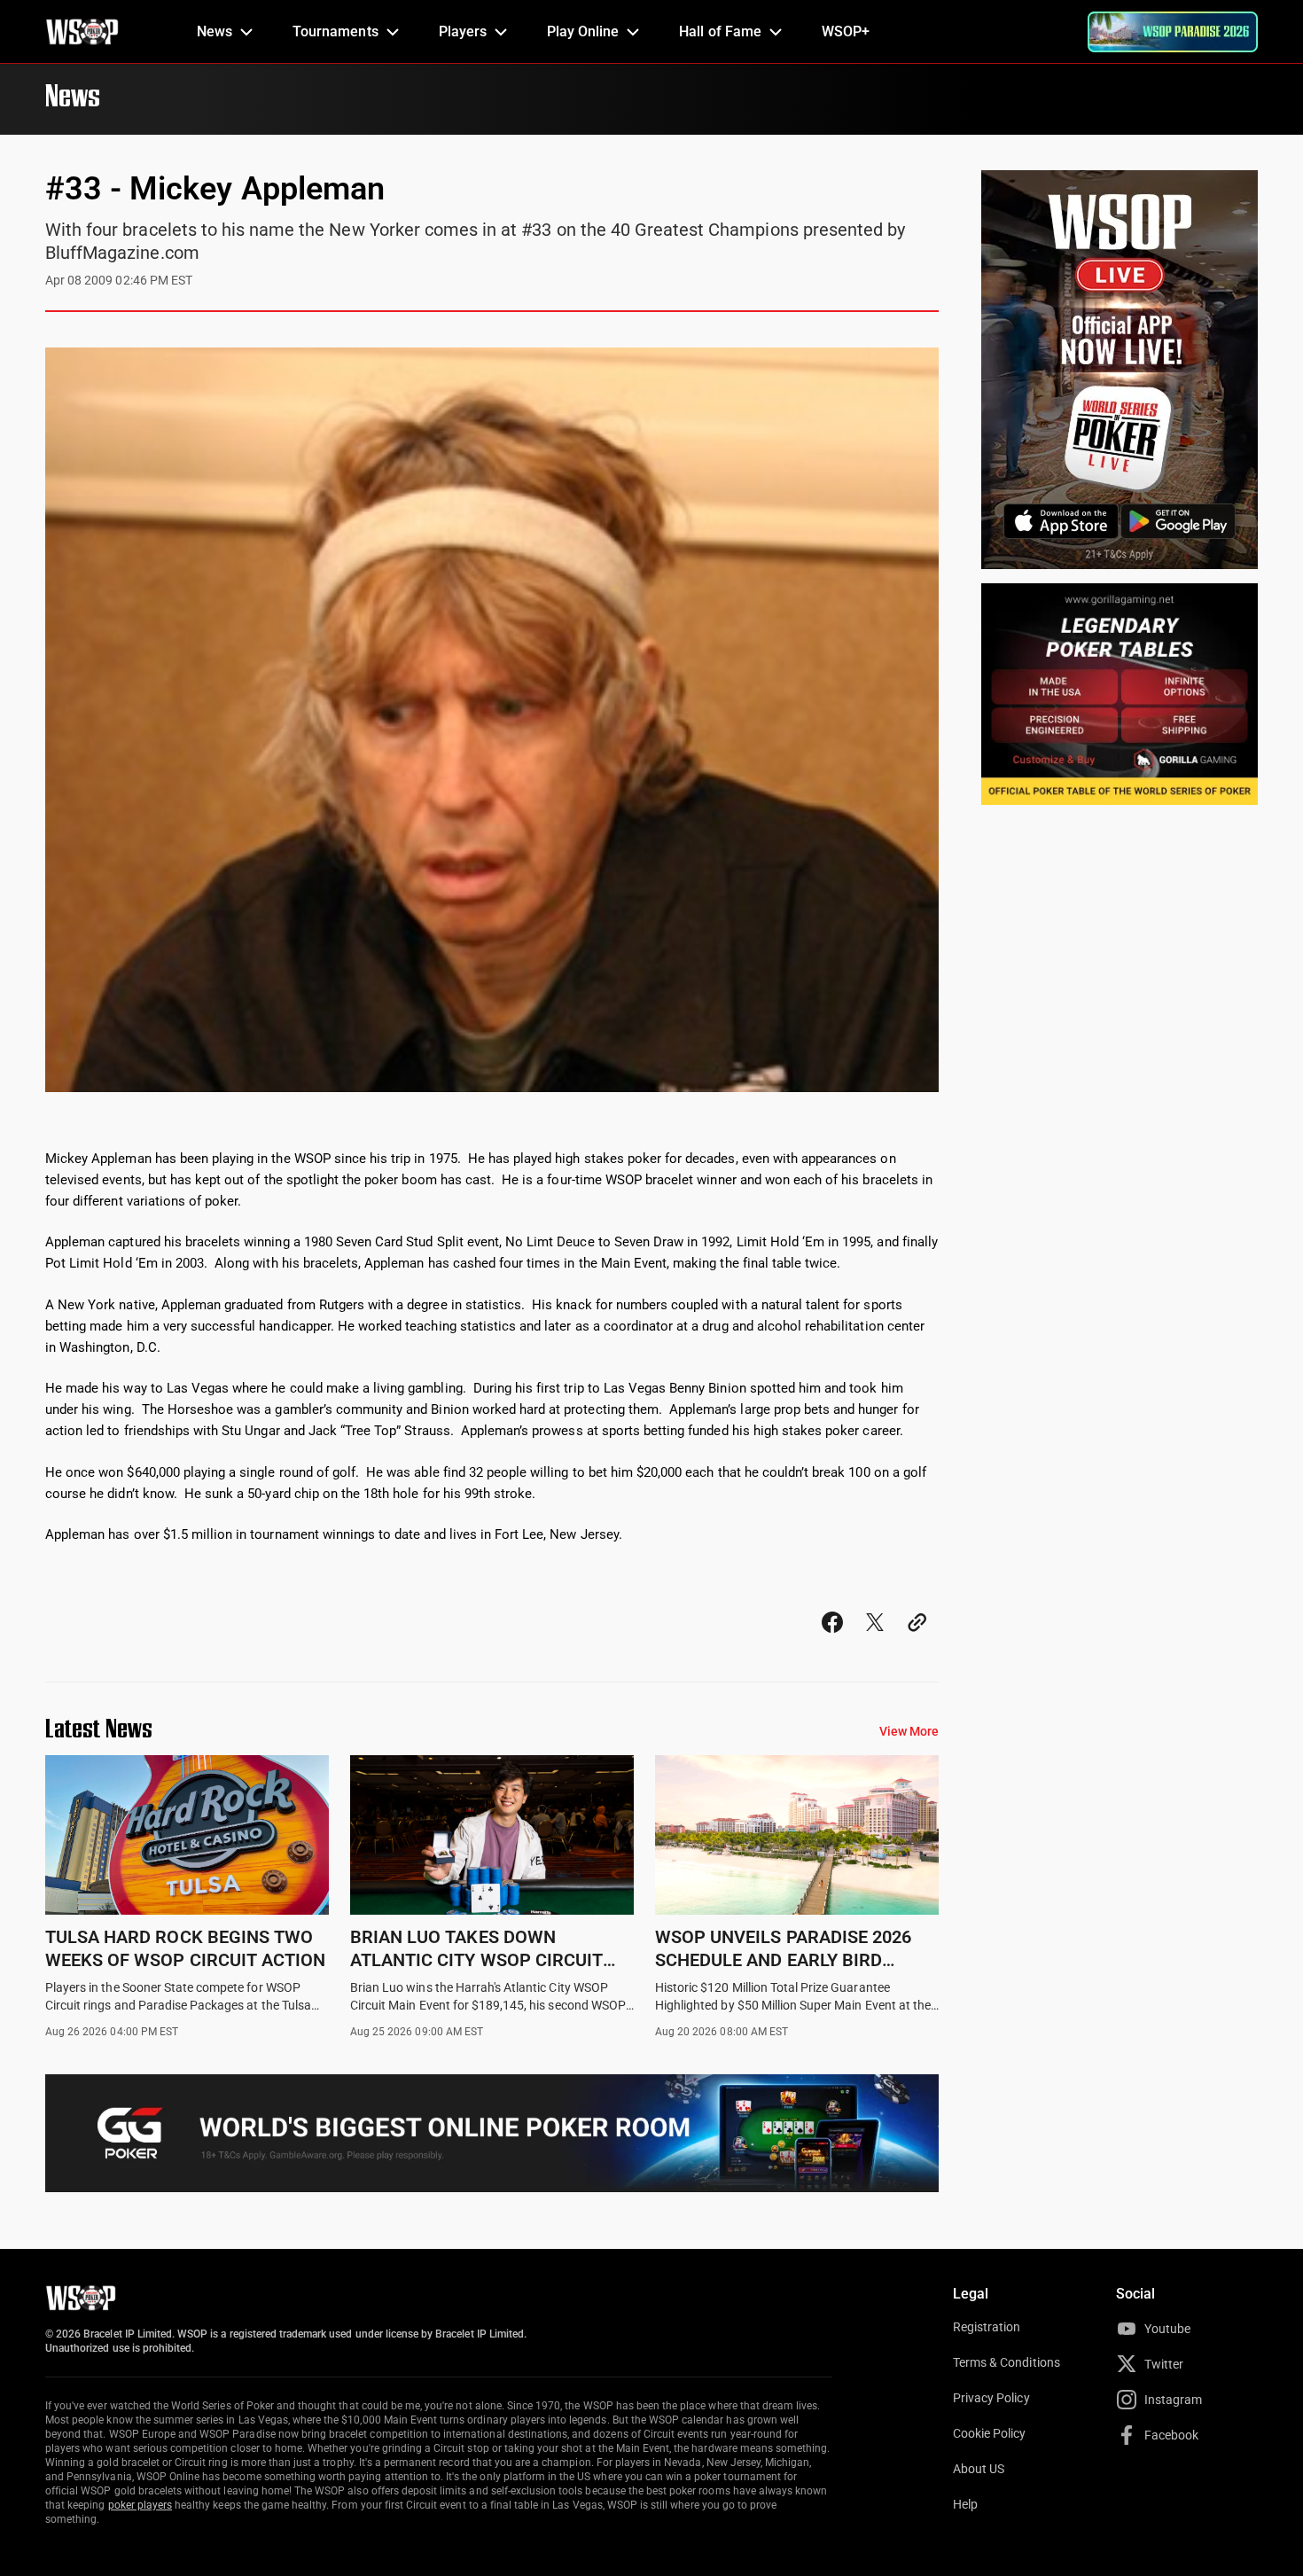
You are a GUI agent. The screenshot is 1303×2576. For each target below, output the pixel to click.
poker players (140, 2505)
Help (965, 2504)
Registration (987, 2327)
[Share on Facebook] (832, 1639)
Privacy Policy (991, 2398)
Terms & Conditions (1007, 2362)
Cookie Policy (990, 2433)
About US (979, 2469)
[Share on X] (875, 1639)
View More (909, 1731)
